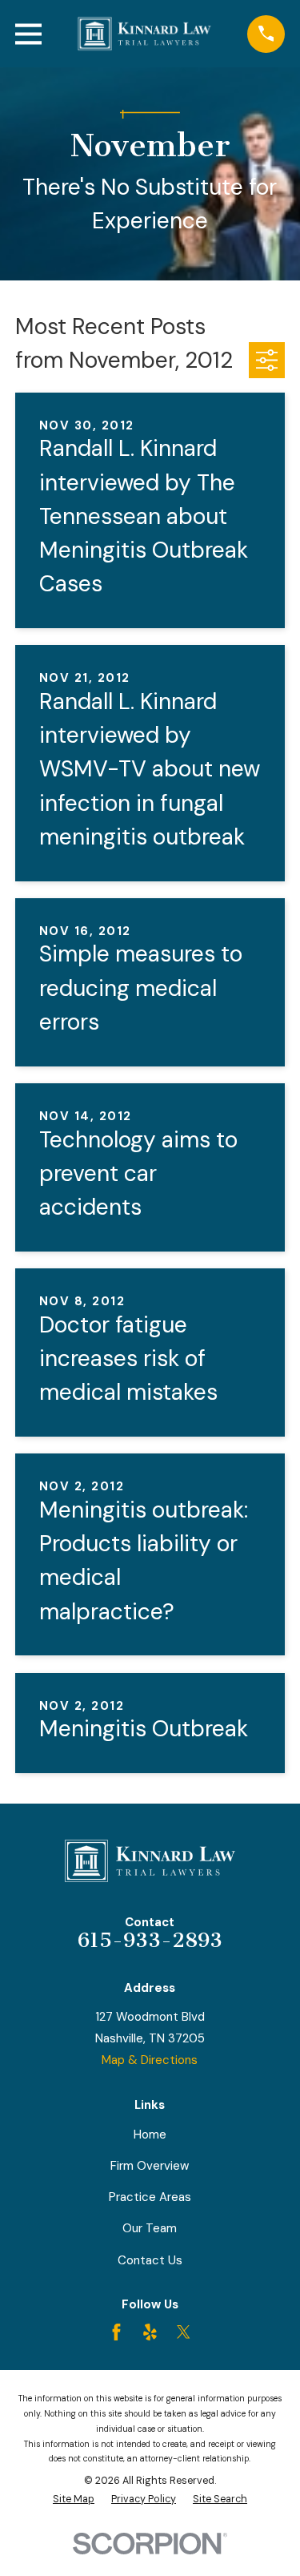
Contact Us (150, 2260)
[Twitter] (184, 2332)
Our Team (150, 2228)
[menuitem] (74, 2499)
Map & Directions (150, 2060)
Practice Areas (150, 2197)
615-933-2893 (150, 1940)
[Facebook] (116, 2332)
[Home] (145, 34)
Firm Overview (150, 2166)
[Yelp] (150, 2332)
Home (150, 2135)
